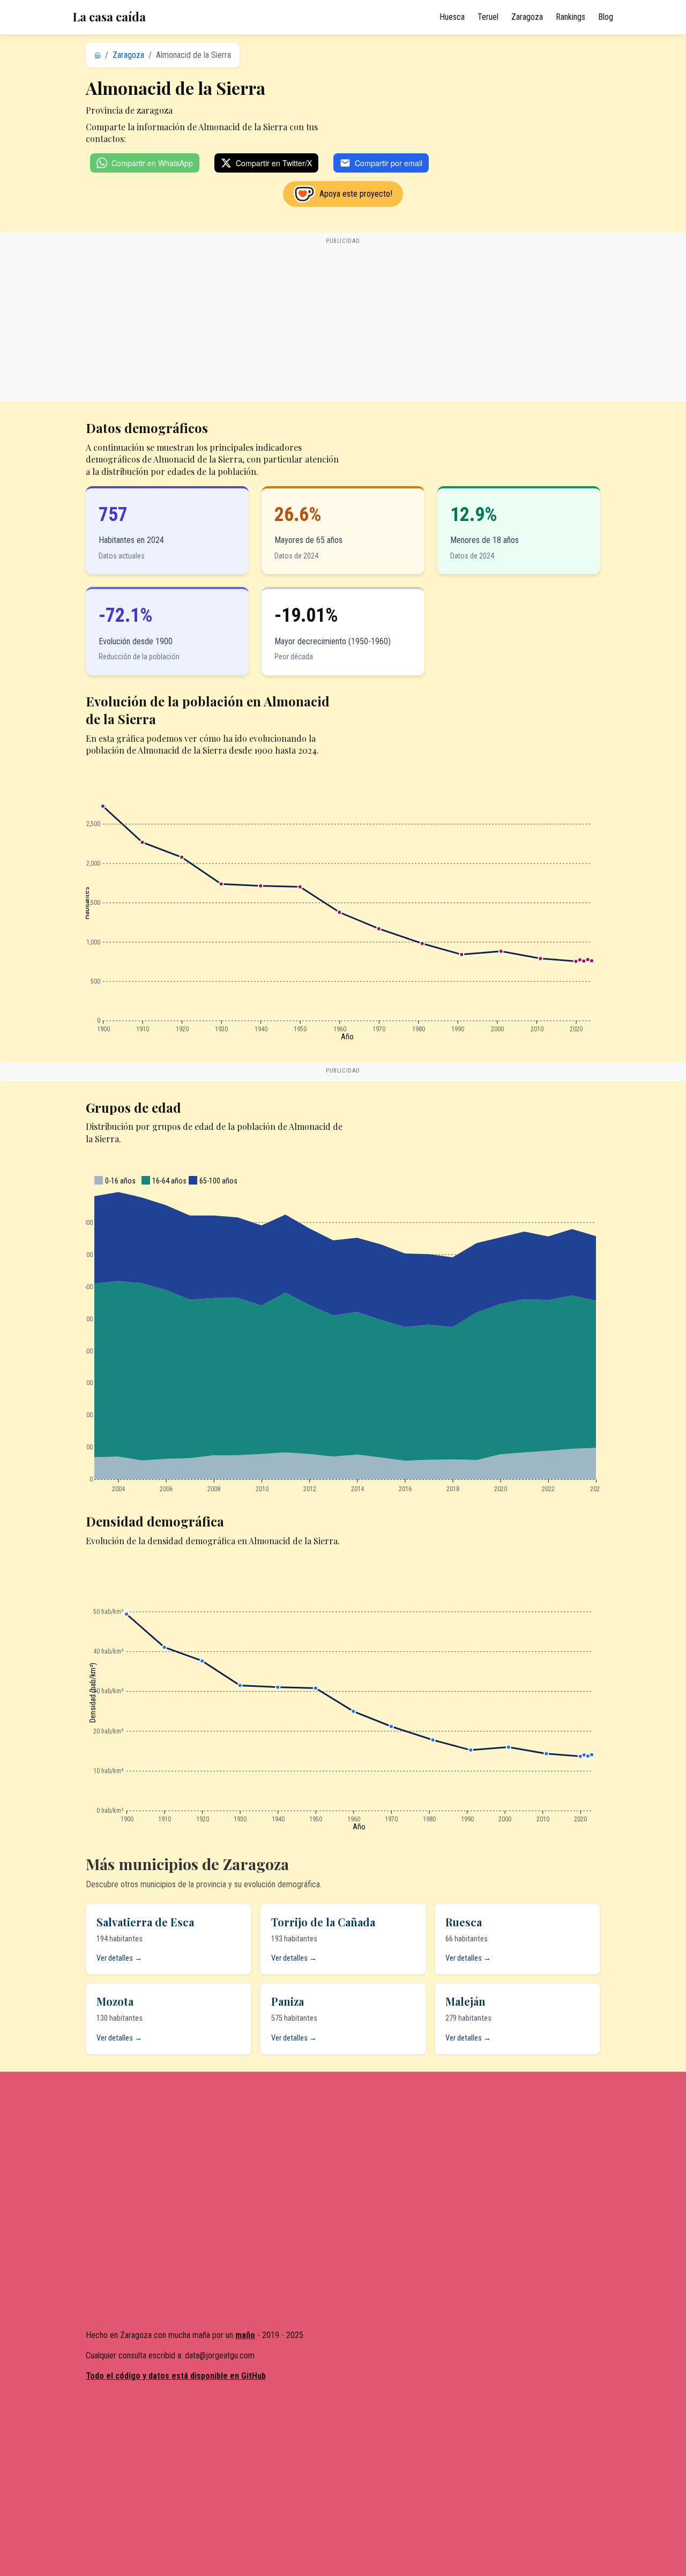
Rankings (571, 17)
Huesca (452, 17)
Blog (606, 17)
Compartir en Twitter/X (274, 163)
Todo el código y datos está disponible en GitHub (176, 2376)
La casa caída (109, 17)
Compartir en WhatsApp (152, 163)
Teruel (488, 17)
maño (245, 2335)
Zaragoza (527, 17)
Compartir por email (389, 163)
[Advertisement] (343, 323)
